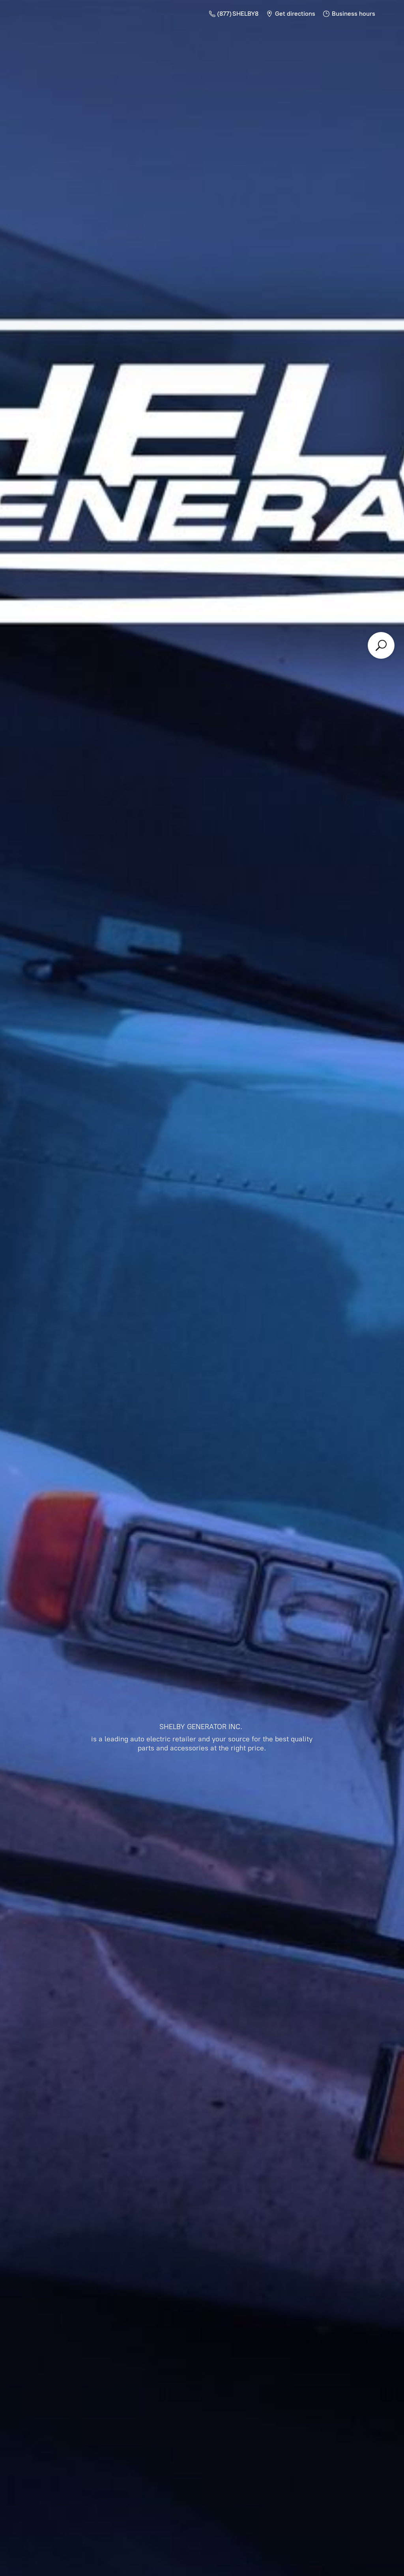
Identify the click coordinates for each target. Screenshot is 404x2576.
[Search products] (381, 645)
